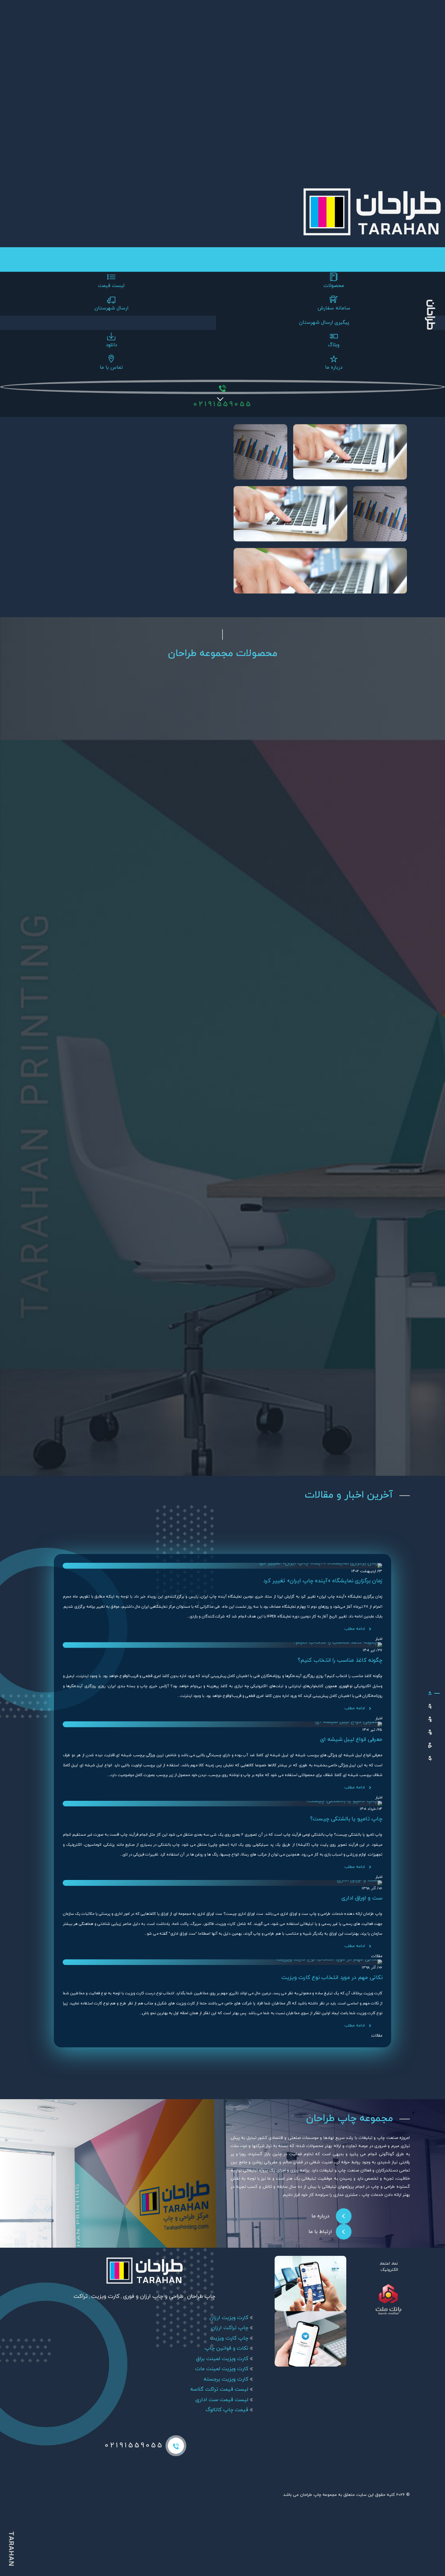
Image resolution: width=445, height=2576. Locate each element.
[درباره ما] (430, 1745)
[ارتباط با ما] (430, 1758)
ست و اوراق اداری (362, 1898)
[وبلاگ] (430, 1732)
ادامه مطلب (355, 1629)
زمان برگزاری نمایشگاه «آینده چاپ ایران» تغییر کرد (323, 1581)
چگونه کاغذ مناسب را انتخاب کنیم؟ (340, 1660)
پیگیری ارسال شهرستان (324, 323)
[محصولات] (430, 1719)
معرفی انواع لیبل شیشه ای (351, 1740)
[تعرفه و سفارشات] (430, 1706)
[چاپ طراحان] (430, 1693)
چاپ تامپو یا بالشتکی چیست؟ (346, 1819)
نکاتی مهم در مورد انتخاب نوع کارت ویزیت (332, 1978)
